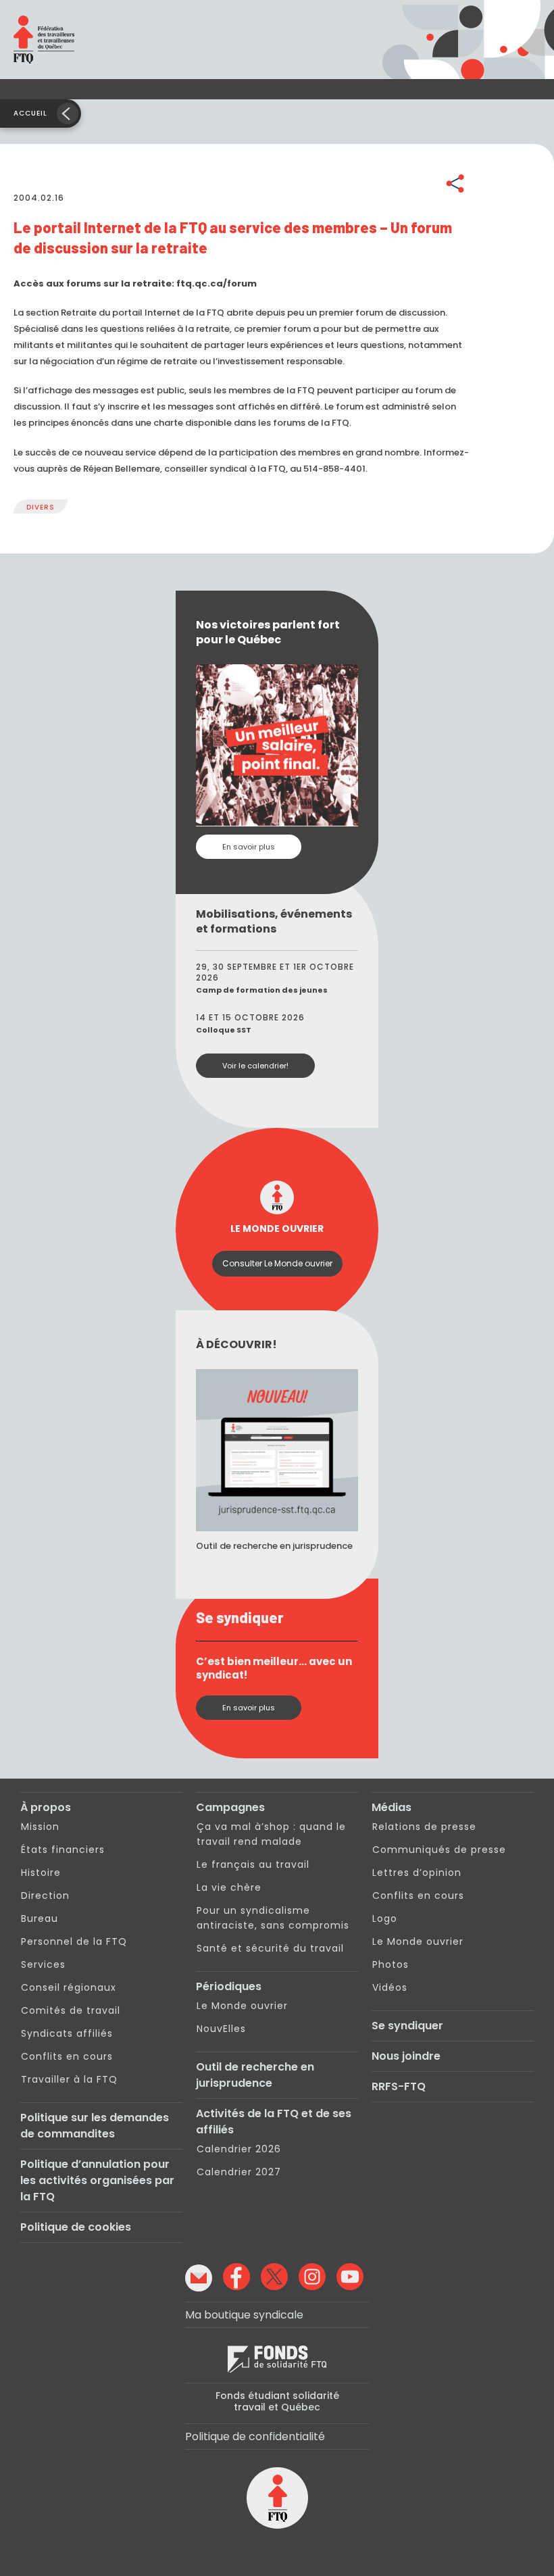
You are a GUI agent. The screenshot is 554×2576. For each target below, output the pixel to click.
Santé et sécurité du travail (270, 1948)
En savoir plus (249, 847)
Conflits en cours (67, 2056)
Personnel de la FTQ (74, 1941)
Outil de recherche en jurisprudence (255, 2075)
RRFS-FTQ (399, 2086)
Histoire (41, 1873)
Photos (391, 1964)
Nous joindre (406, 2056)
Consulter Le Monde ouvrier (277, 1263)
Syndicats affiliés (67, 2033)
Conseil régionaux (69, 1987)
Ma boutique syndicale (244, 2315)
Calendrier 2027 (239, 2172)
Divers (41, 507)
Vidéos (390, 1987)
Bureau (40, 1918)
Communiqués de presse (439, 1850)
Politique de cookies (76, 2227)
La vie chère (229, 1887)
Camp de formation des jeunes (262, 990)
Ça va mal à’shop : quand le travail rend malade (271, 1834)
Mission (40, 1827)
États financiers (63, 1850)
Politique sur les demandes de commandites (95, 2126)
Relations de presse (424, 1827)
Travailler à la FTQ (69, 2079)
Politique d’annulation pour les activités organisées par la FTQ (97, 2180)
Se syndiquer (407, 2026)
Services (43, 1964)
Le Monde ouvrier (242, 2006)
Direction (45, 1896)
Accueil (30, 113)
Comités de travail (71, 2010)
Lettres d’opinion (417, 1873)
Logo (385, 1918)
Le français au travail (253, 1864)
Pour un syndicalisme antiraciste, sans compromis (273, 1918)
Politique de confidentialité (255, 2436)
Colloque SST (224, 1030)
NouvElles (221, 2029)
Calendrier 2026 (239, 2149)
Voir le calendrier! (255, 1066)
